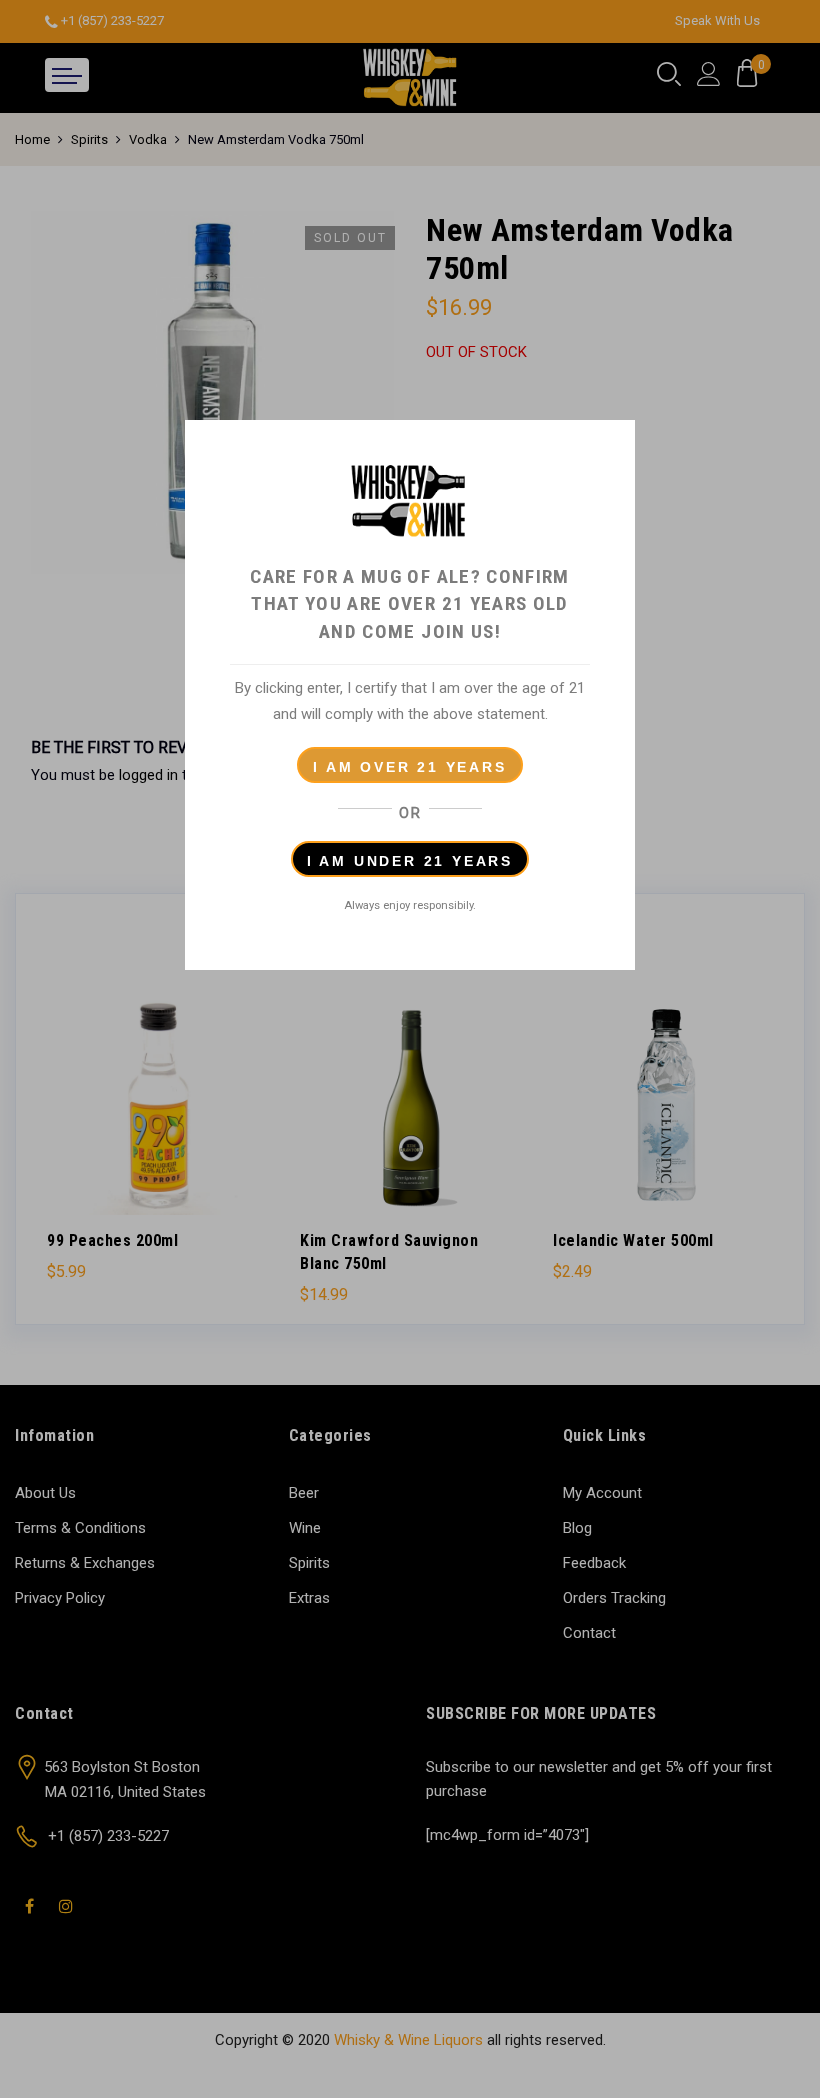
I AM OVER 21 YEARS (409, 767)
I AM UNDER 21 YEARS (410, 861)
